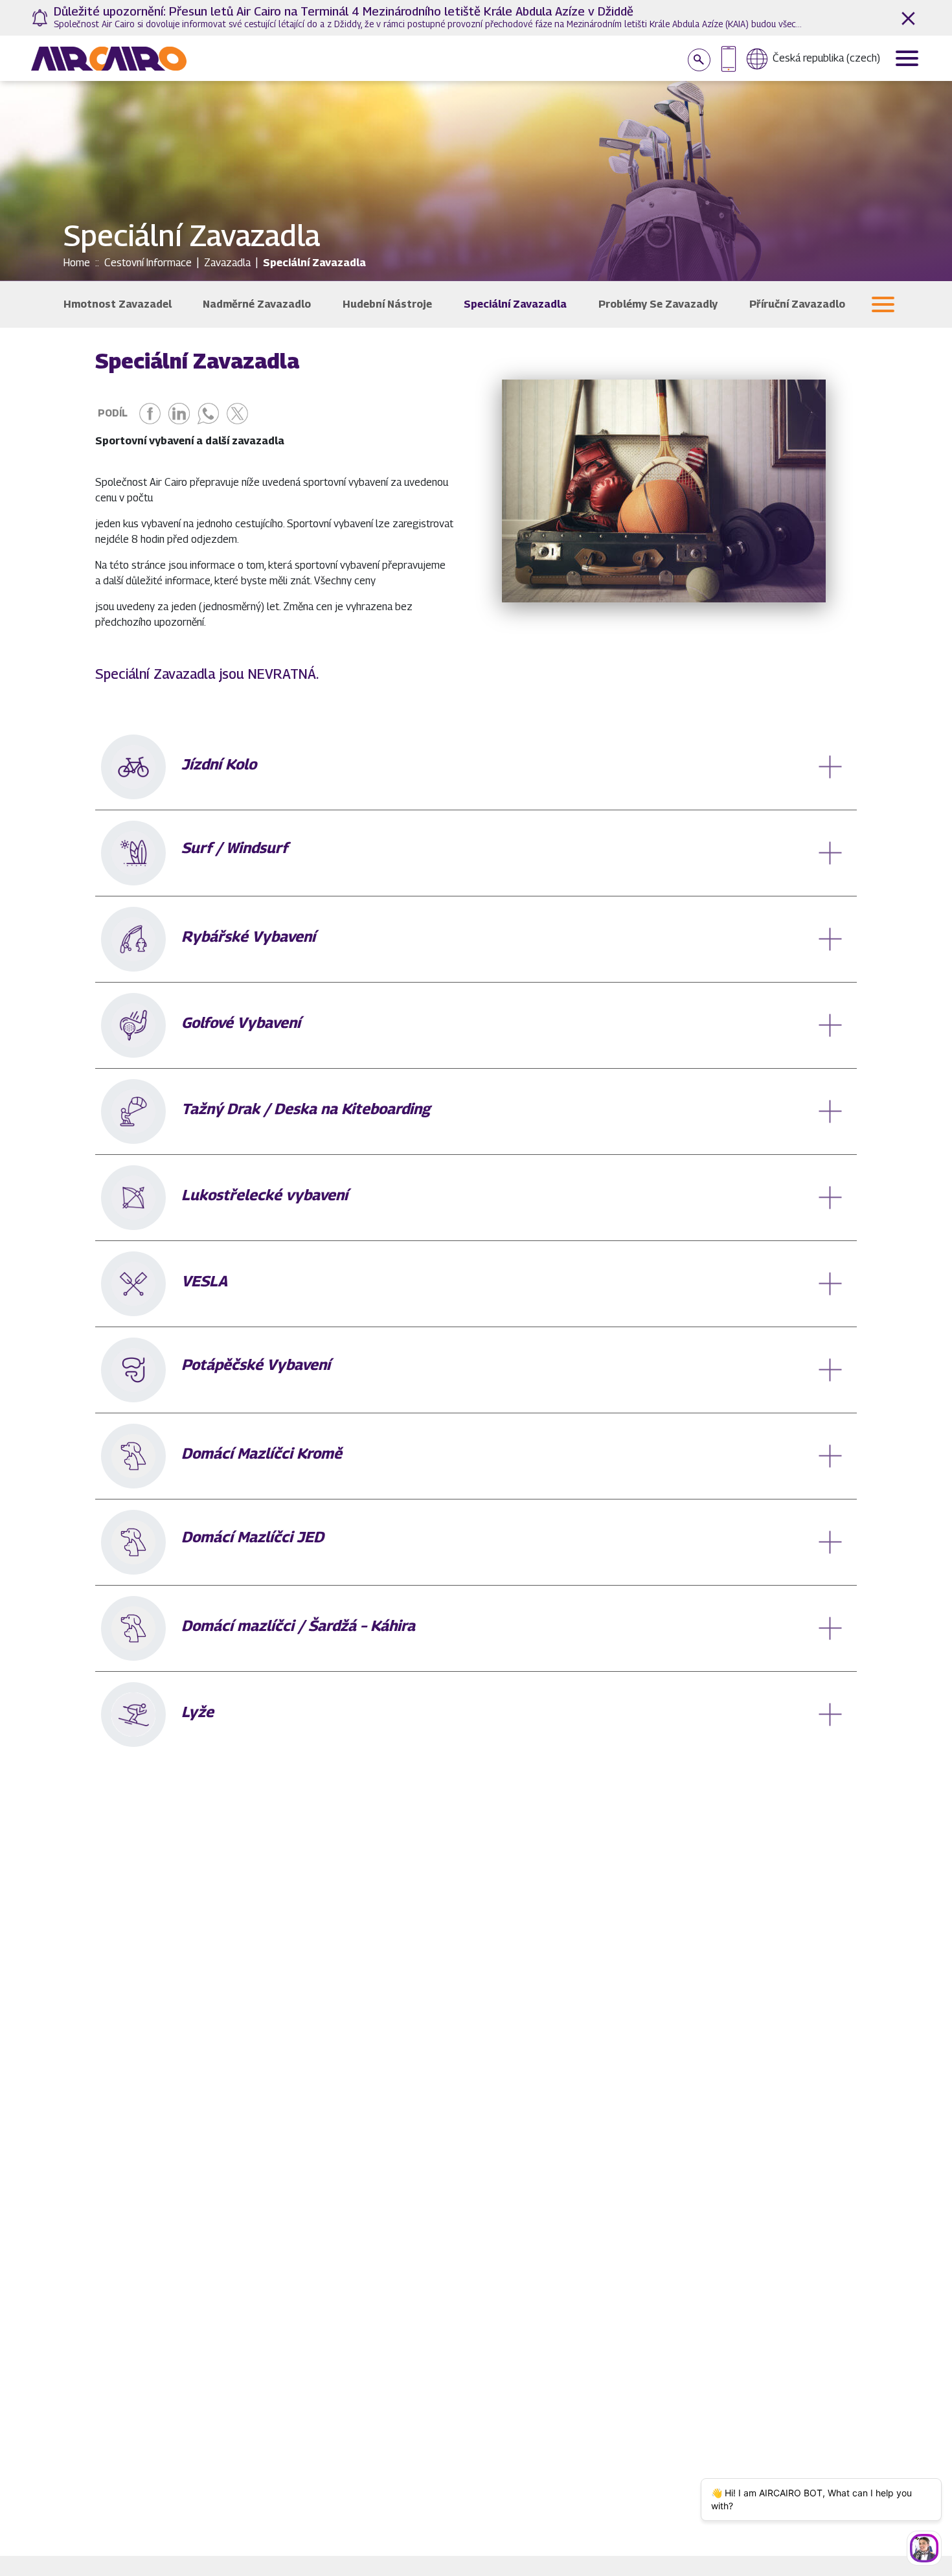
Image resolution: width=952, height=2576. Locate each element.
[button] (883, 304)
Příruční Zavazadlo (797, 304)
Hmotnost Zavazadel (118, 304)
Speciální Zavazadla (515, 304)
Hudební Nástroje (387, 304)
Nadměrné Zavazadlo (257, 304)
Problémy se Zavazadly (658, 304)
